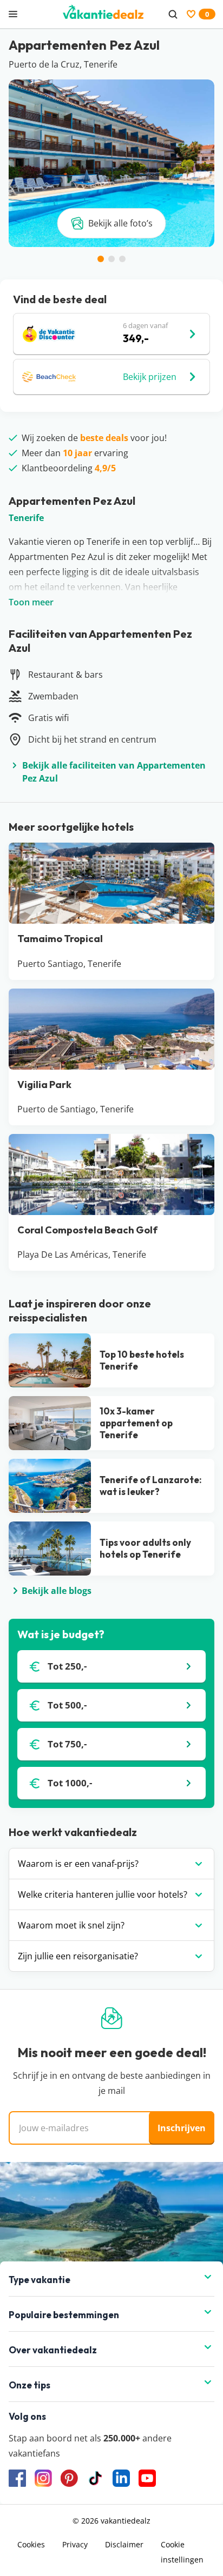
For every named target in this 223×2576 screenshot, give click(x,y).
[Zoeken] (173, 14)
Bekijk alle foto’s (120, 223)
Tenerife (26, 518)
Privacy (75, 2544)
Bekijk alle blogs (57, 1591)
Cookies (31, 2544)
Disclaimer (124, 2544)
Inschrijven (182, 2128)
